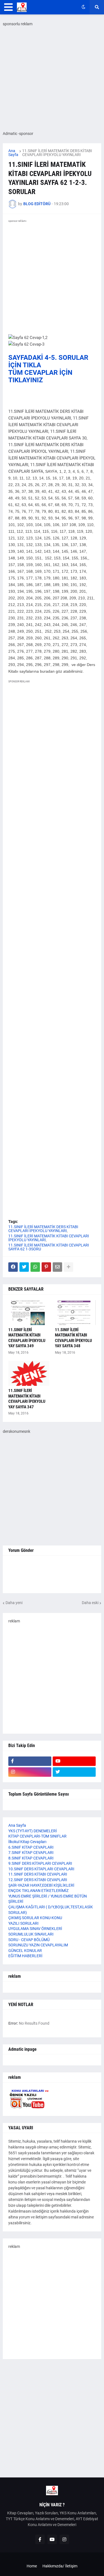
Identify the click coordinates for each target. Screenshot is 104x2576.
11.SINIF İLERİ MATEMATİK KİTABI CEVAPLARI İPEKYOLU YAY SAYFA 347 (27, 1399)
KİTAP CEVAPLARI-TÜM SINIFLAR (37, 1836)
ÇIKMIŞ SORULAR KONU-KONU (35, 1918)
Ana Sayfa (13, 153)
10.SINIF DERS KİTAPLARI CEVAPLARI (41, 1869)
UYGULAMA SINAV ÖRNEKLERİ (35, 1929)
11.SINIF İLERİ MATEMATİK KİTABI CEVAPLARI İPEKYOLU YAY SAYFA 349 (27, 1338)
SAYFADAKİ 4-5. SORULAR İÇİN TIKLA (48, 361)
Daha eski (90, 1603)
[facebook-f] (30, 1761)
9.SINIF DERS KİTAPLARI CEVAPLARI (40, 1863)
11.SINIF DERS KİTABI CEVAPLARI (38, 1874)
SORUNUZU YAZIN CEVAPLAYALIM (38, 1945)
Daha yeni (14, 1603)
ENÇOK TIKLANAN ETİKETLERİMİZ (38, 1891)
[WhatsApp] (35, 1267)
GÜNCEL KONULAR (25, 1951)
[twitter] (74, 1772)
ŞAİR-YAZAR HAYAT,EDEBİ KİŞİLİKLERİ (41, 1885)
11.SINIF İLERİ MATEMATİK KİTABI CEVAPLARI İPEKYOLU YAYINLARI (49, 1238)
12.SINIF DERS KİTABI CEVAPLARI (38, 1880)
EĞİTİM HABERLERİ (25, 1956)
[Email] (57, 1267)
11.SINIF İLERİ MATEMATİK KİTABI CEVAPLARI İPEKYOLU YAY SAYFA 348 (73, 1338)
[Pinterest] (46, 1267)
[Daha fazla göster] (69, 1267)
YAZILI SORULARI (23, 1923)
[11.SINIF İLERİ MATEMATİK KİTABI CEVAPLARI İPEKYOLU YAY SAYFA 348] (75, 1313)
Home (32, 2566)
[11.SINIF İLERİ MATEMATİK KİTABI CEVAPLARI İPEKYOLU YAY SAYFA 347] (29, 1373)
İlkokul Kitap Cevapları (27, 1842)
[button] (8, 7)
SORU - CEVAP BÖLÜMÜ (29, 1940)
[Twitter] (24, 1267)
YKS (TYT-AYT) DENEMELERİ (33, 1831)
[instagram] (30, 1772)
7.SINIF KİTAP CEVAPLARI (31, 1853)
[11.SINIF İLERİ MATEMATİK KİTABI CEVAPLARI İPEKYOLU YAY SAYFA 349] (29, 1313)
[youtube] (74, 1761)
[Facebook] (13, 1267)
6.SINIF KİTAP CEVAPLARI (31, 1847)
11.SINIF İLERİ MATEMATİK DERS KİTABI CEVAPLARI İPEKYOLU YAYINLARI (57, 153)
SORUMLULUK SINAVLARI (31, 1934)
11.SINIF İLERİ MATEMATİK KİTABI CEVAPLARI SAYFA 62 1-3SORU (49, 1247)
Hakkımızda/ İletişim (60, 2566)
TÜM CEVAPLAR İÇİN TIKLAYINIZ (40, 376)
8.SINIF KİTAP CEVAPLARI (31, 1858)
